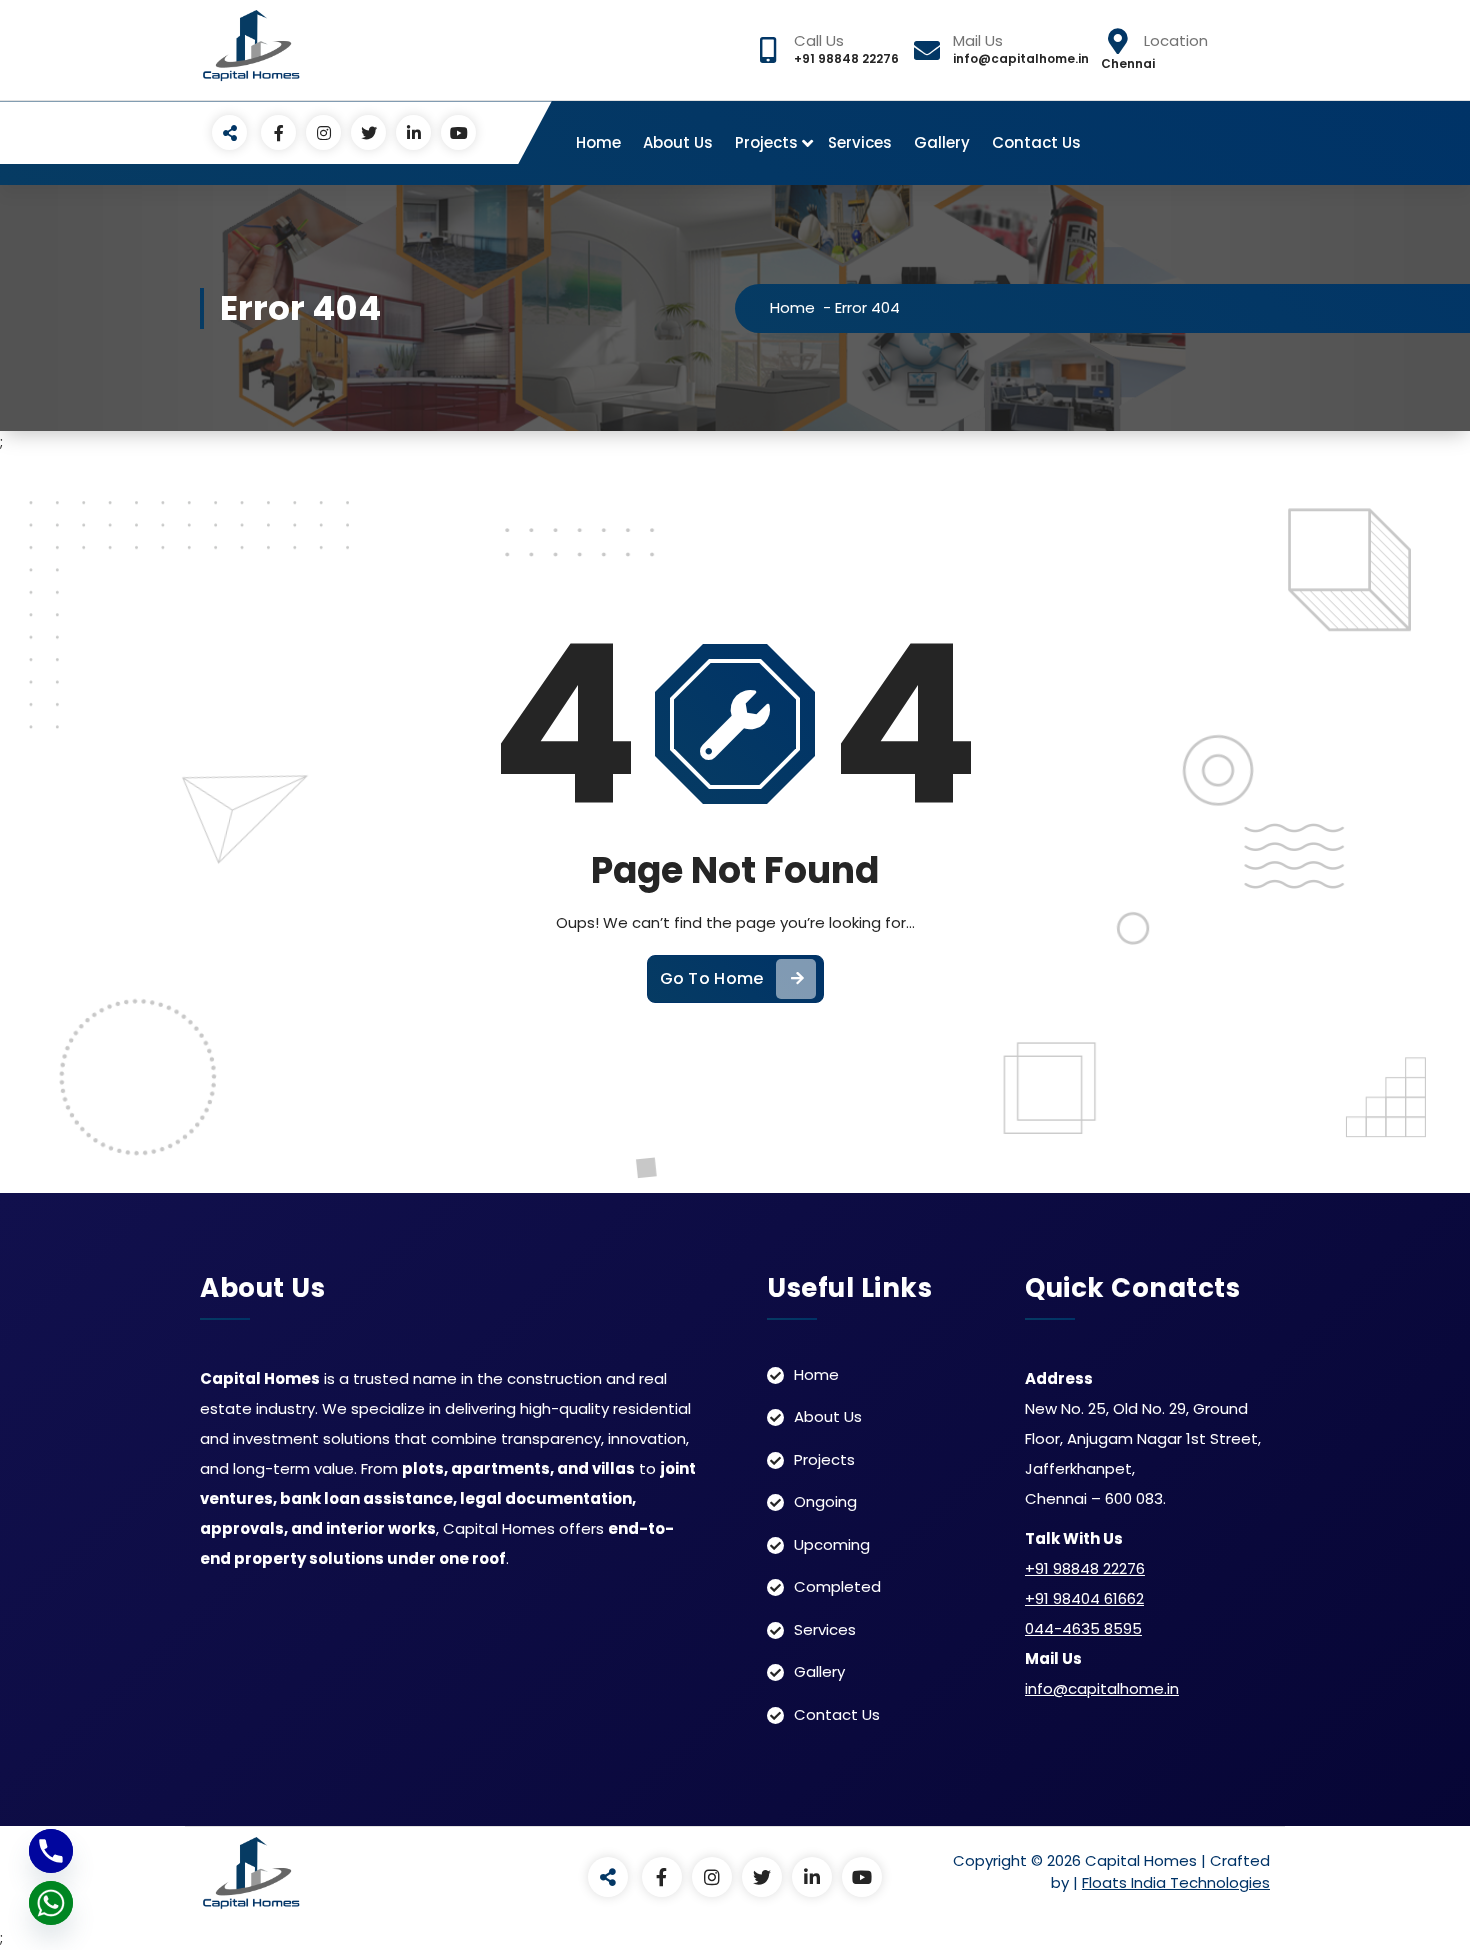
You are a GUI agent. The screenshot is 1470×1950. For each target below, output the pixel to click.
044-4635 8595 (1083, 1628)
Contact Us (1036, 142)
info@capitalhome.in (1102, 1688)
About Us (678, 142)
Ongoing (825, 1501)
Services (860, 142)
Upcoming (832, 1544)
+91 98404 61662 (1084, 1598)
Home (598, 142)
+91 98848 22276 (1085, 1568)
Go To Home (712, 978)
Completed (837, 1586)
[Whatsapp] (51, 1903)
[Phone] (51, 1851)
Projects (766, 142)
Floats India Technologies (1176, 1882)
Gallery (942, 142)
